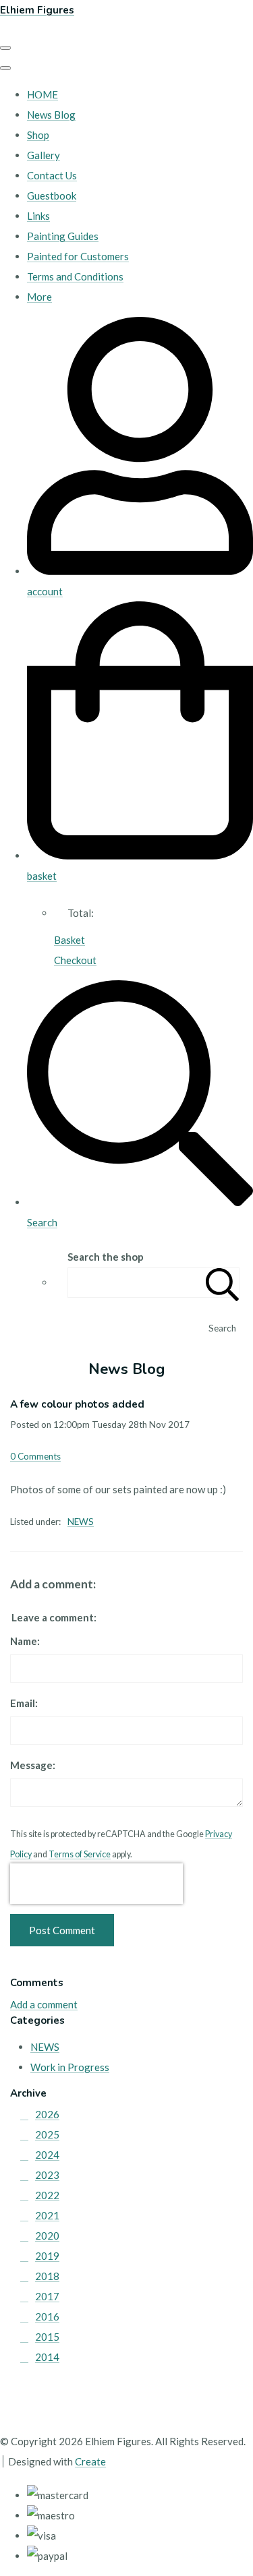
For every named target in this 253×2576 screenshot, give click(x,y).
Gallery (44, 155)
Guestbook (52, 196)
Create (90, 2461)
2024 (47, 2155)
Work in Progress (70, 2067)
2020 (47, 2236)
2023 (47, 2175)
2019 (47, 2256)
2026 (47, 2114)
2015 (47, 2337)
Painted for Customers (78, 256)
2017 (47, 2296)
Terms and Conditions (75, 276)
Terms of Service (80, 1854)
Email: (24, 1703)
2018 (47, 2276)
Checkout (75, 960)
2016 (47, 2316)
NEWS (81, 1522)
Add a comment (44, 2004)
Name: (25, 1641)
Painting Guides (63, 236)
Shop (38, 135)
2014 (47, 2357)
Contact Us (52, 175)
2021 (47, 2215)
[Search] (223, 1283)
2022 (47, 2195)
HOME (43, 94)
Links (38, 216)
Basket (69, 940)
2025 (47, 2134)
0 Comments (35, 1456)
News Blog (51, 115)
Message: (33, 1765)
